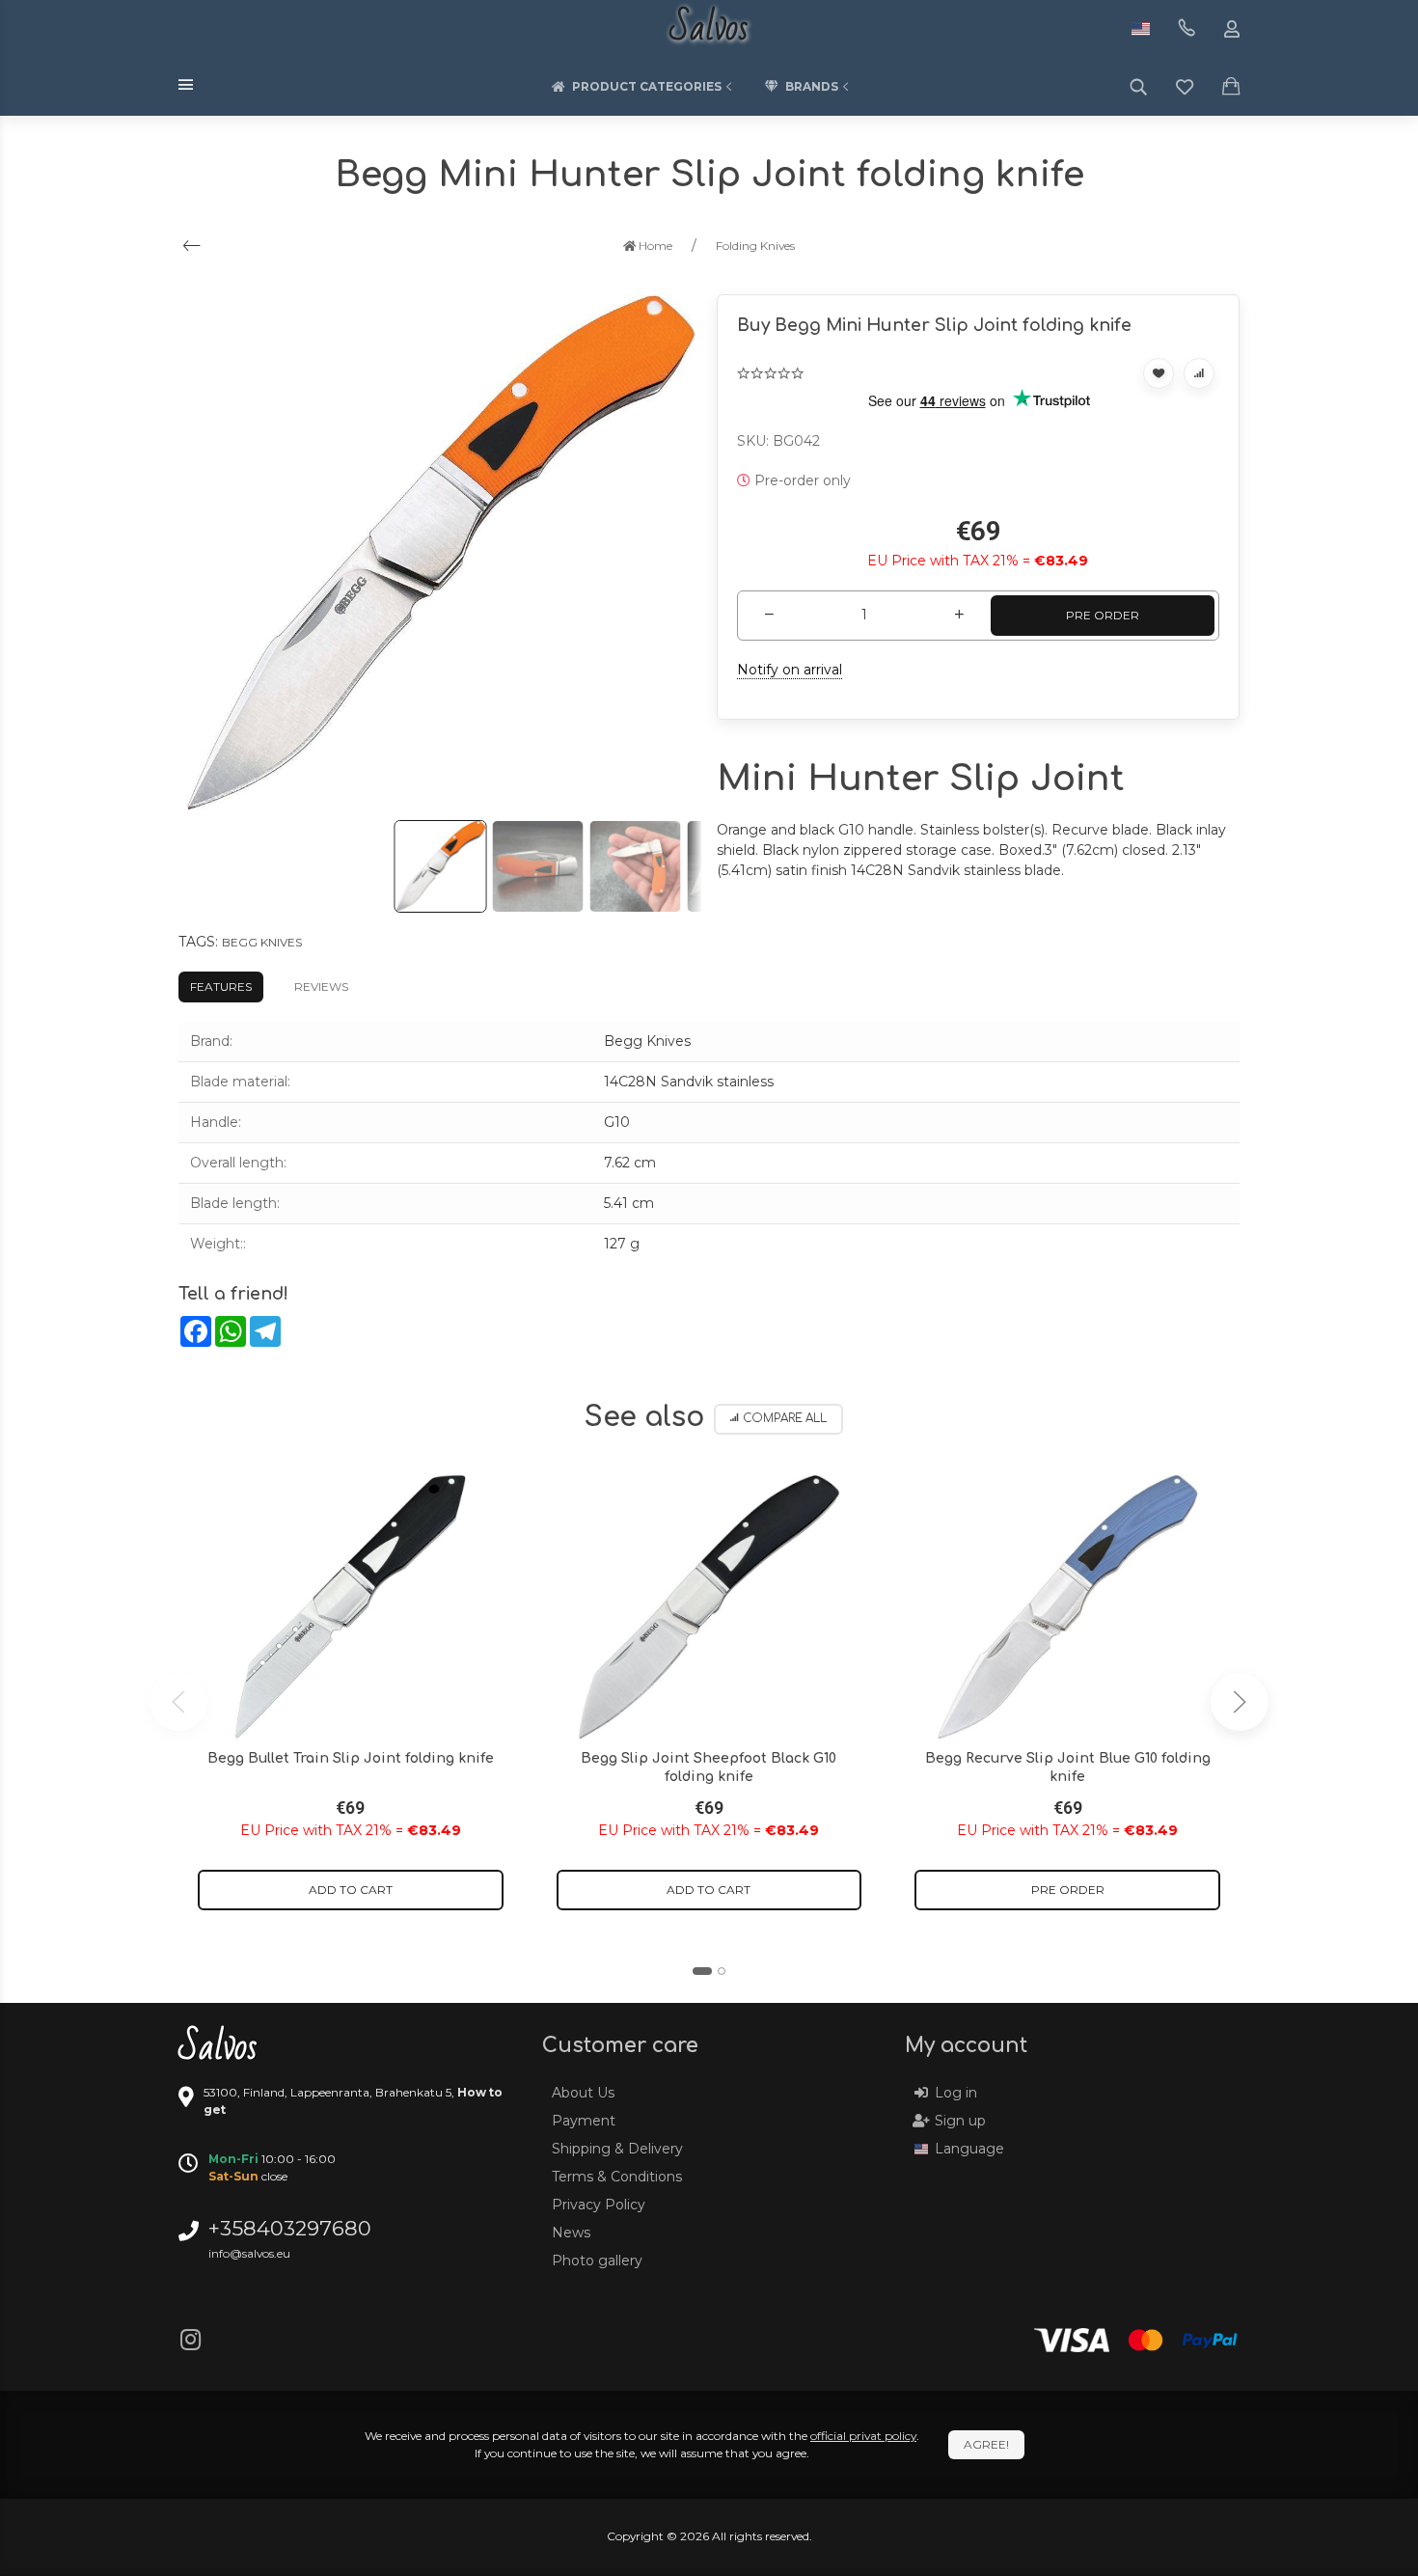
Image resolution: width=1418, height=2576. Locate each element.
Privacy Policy (599, 2205)
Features (221, 987)
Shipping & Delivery (617, 2149)
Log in (956, 2093)
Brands (812, 86)
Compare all (785, 1419)
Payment (584, 2121)
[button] (702, 1971)
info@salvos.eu (249, 2253)
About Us (583, 2093)
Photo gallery (597, 2261)
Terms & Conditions (617, 2177)
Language (969, 2149)
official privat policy (863, 2436)
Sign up (960, 2121)
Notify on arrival (790, 670)
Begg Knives (262, 942)
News (571, 2233)
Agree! (986, 2444)
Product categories (647, 86)
